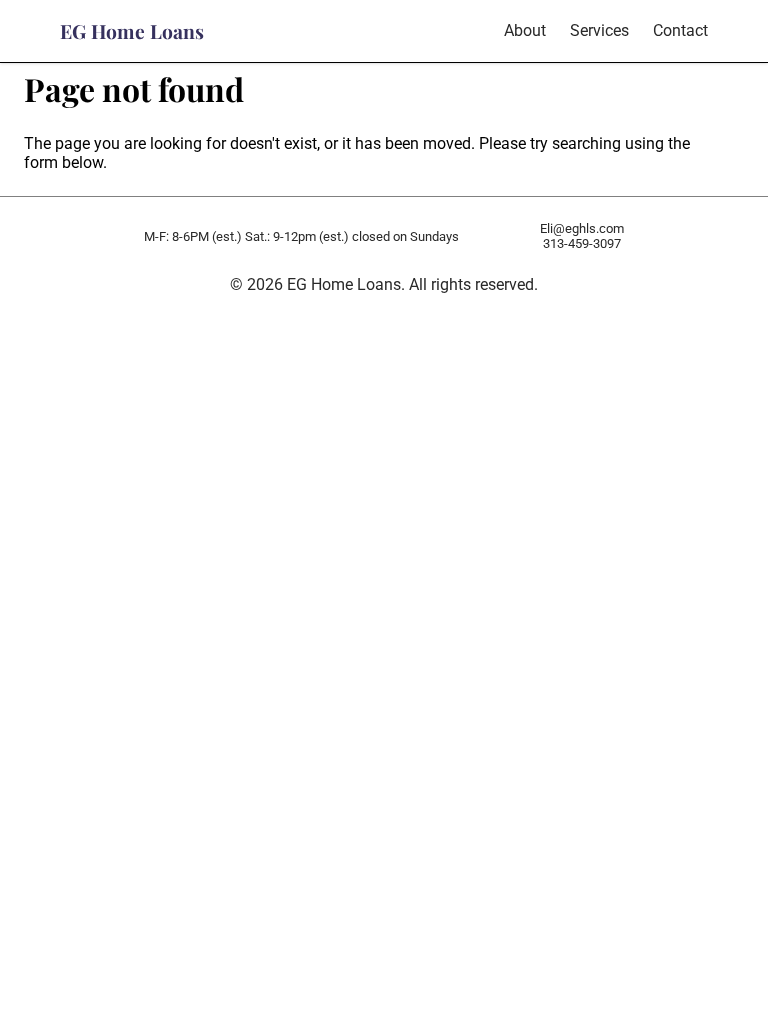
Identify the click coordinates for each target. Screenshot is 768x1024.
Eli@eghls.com (582, 228)
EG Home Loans (132, 31)
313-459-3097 (582, 243)
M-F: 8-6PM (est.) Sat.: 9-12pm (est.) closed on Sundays (301, 236)
